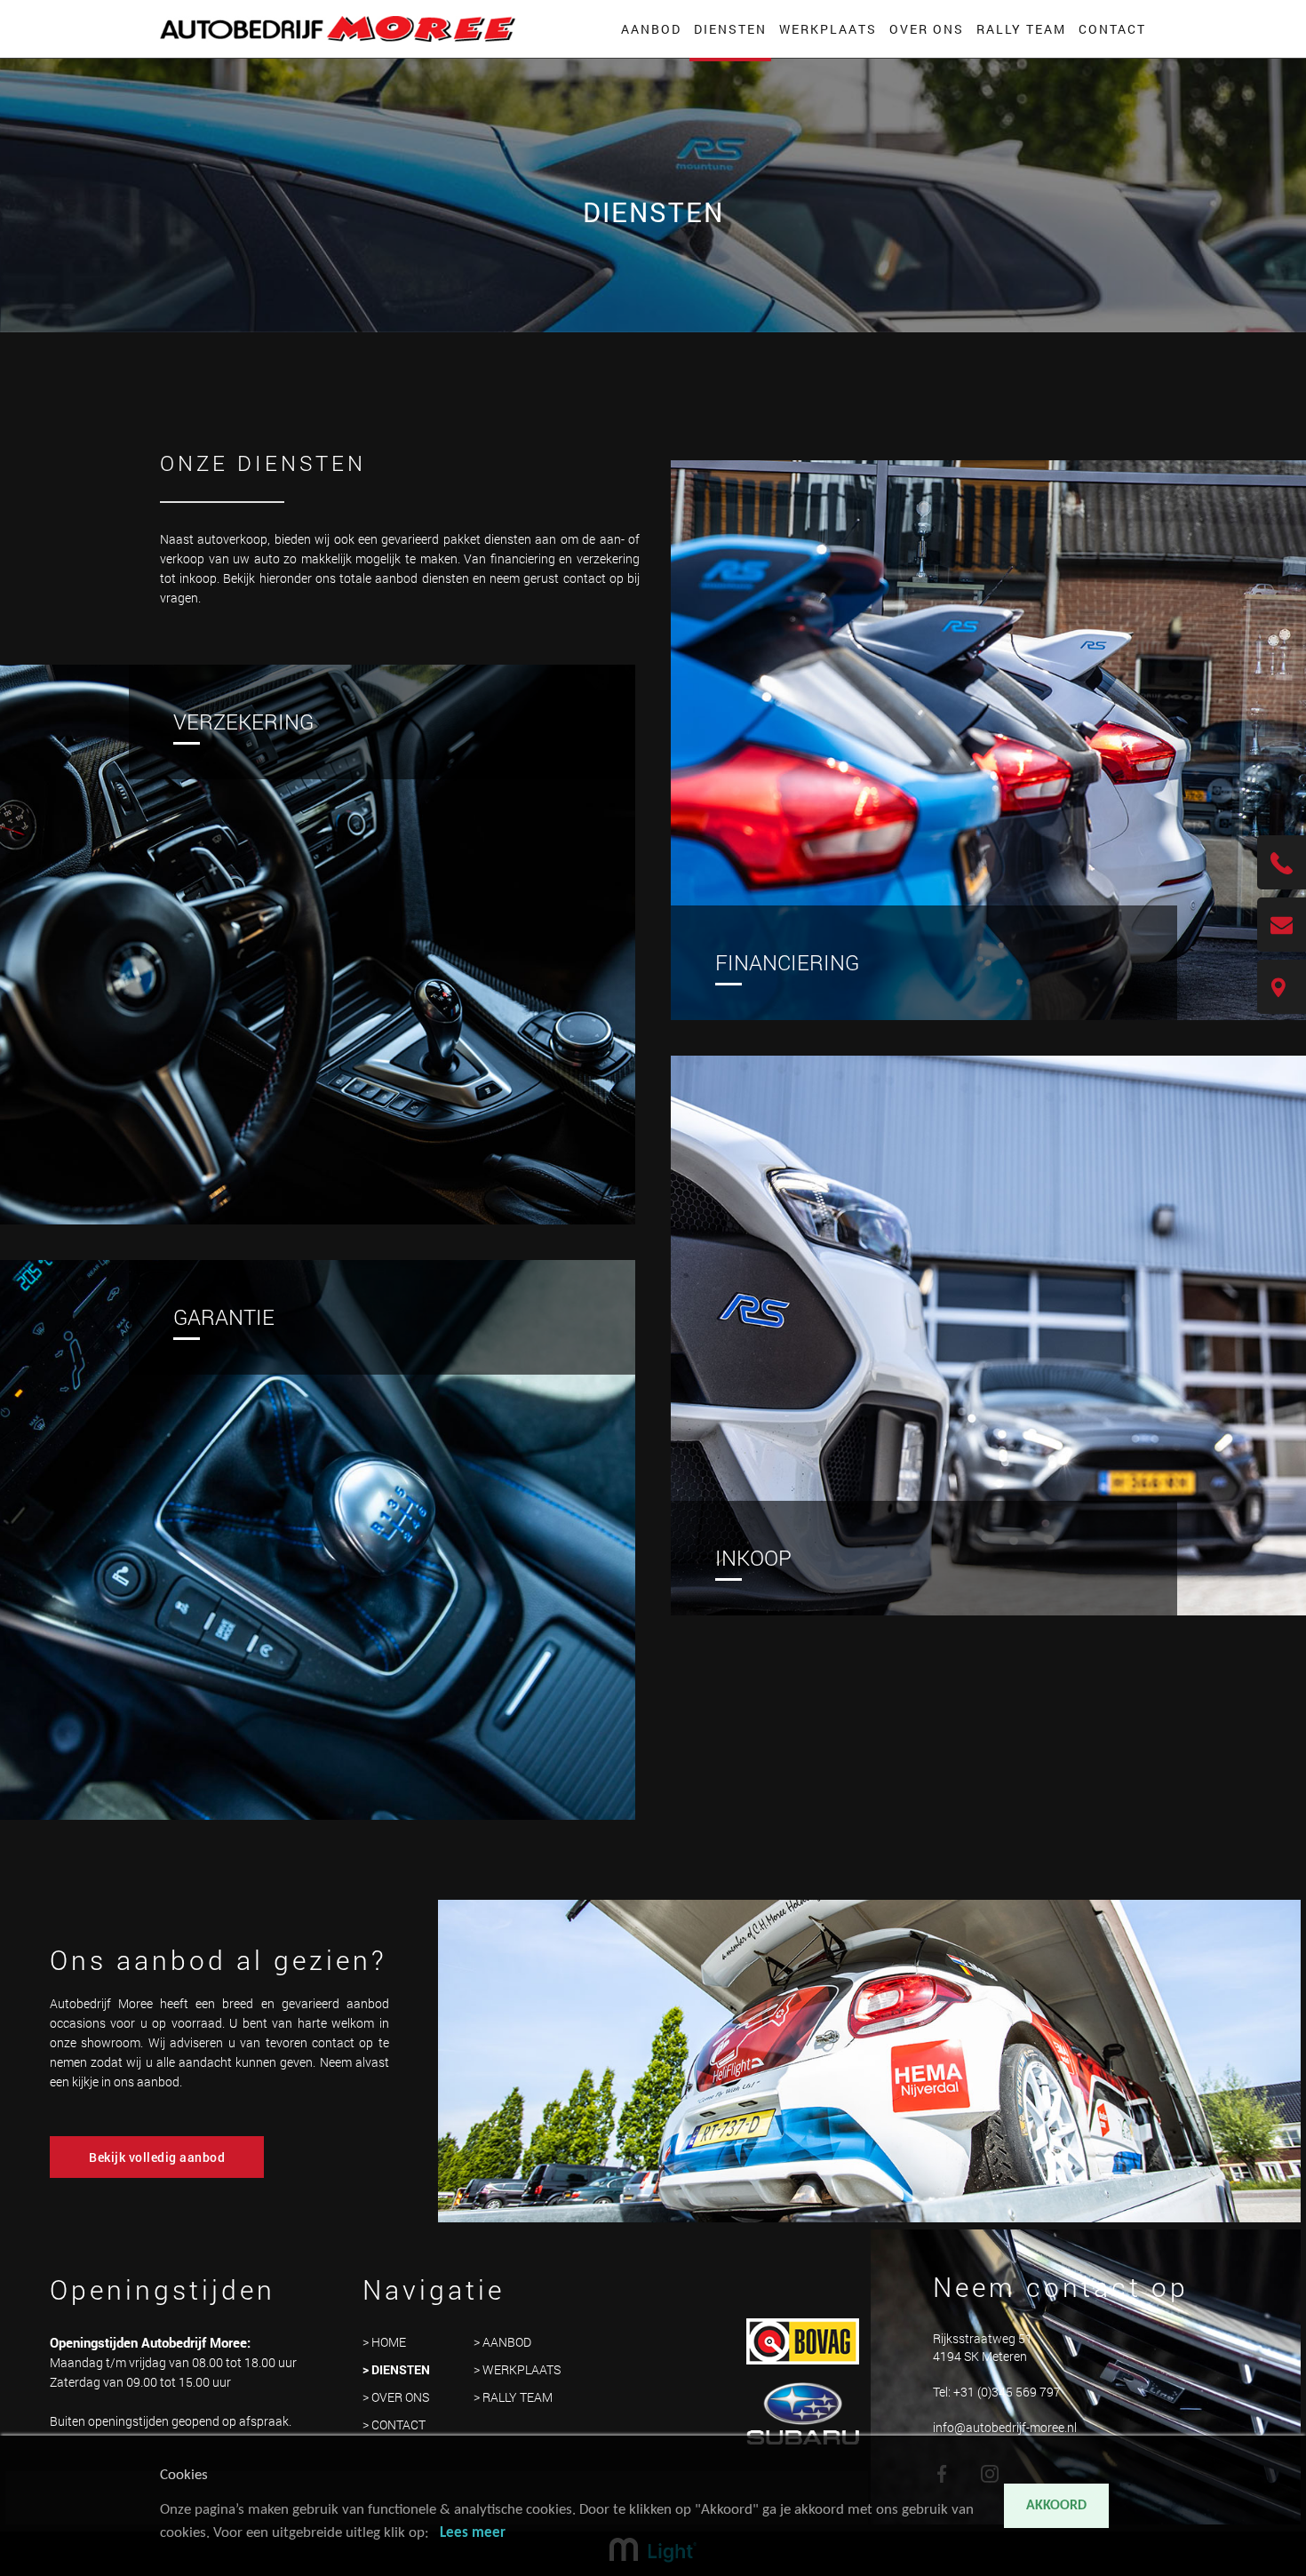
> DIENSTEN (396, 2369)
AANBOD (651, 29)
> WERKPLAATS (517, 2369)
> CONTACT (394, 2424)
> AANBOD (502, 2342)
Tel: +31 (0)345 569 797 (997, 2392)
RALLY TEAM (1021, 29)
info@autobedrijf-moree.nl (1005, 2427)
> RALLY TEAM (513, 2397)
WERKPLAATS (828, 29)
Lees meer (473, 2533)
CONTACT (1112, 29)
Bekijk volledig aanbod (157, 2157)
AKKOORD (1056, 2506)
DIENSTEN (730, 29)
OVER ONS (927, 29)
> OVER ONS (396, 2397)
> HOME (384, 2342)
